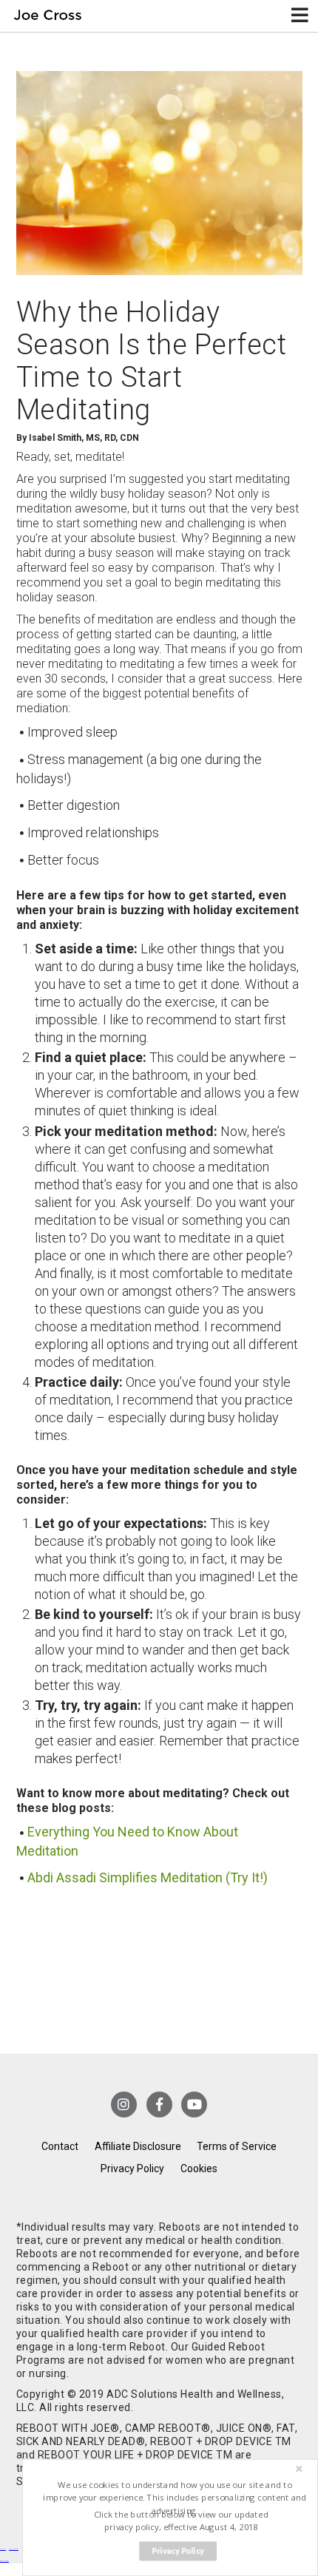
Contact (60, 2146)
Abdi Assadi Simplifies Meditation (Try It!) (148, 1877)
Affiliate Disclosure (138, 2146)
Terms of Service (237, 2146)
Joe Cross (48, 16)
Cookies (199, 2168)
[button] (175, 2498)
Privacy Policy (132, 2168)
